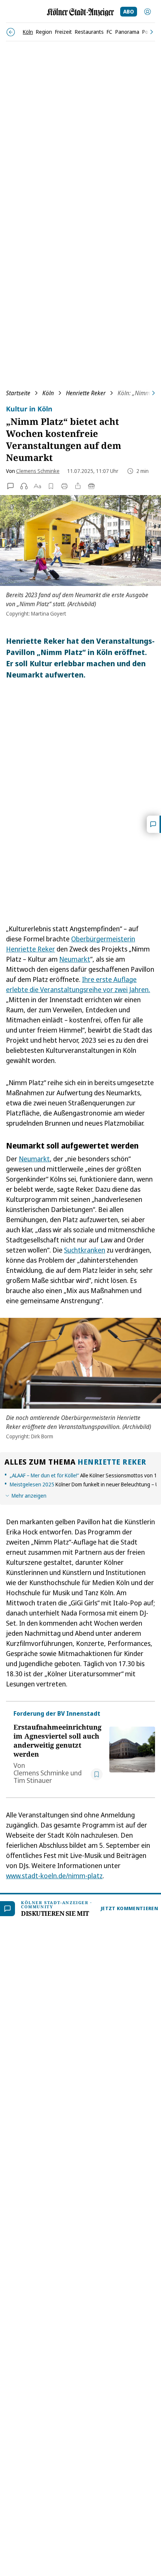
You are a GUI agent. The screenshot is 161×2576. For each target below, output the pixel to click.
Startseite (18, 393)
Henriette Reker (86, 393)
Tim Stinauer (33, 1780)
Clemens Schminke (38, 471)
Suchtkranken (85, 1250)
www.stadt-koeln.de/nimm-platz (54, 1876)
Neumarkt (75, 959)
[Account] (148, 12)
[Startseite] (80, 12)
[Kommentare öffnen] (154, 824)
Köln (48, 393)
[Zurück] (11, 32)
